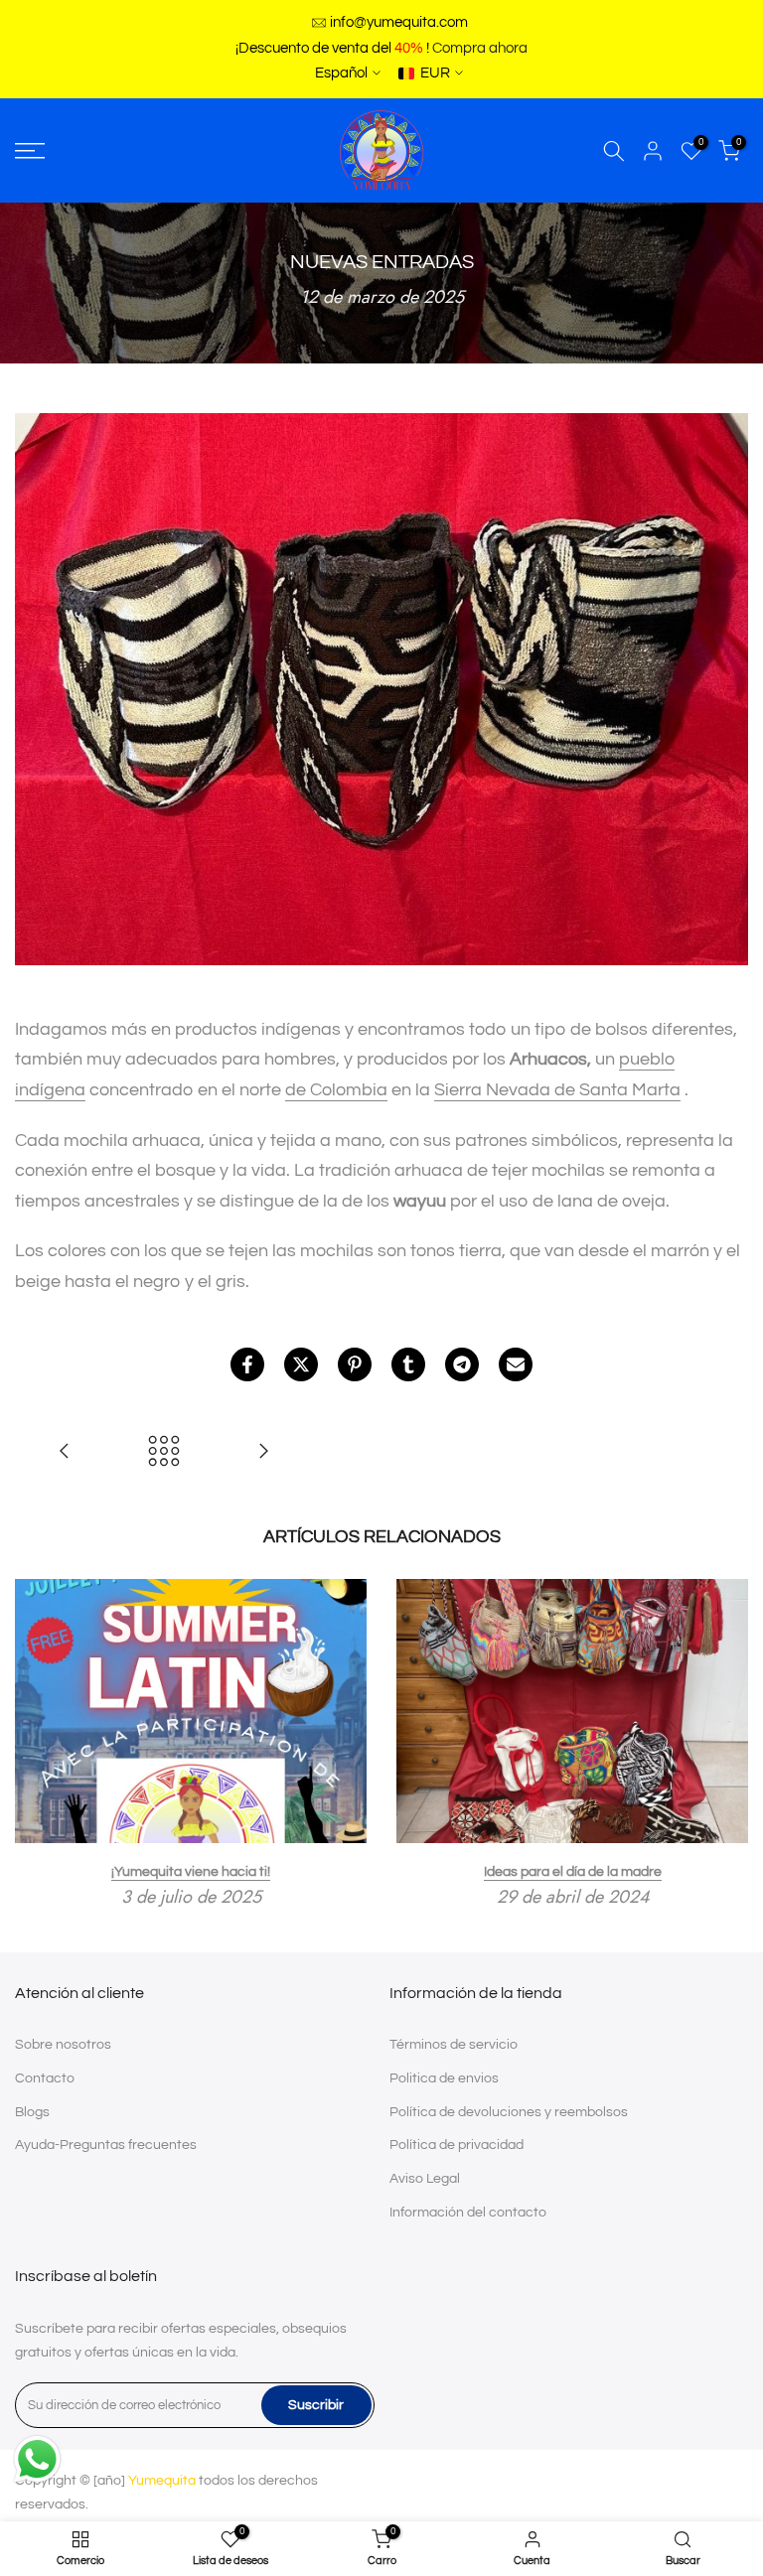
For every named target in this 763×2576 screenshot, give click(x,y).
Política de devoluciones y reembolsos (509, 2112)
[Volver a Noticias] (164, 1453)
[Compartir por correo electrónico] (516, 1364)
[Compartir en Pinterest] (355, 1364)
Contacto (45, 2078)
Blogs (32, 2112)
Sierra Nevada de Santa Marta (557, 1090)
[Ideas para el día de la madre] (65, 1453)
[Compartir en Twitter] (301, 1364)
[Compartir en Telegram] (462, 1364)
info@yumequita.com (399, 22)
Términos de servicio (454, 2045)
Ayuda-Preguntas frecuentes (106, 2145)
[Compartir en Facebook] (247, 1364)
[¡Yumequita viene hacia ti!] (263, 1453)
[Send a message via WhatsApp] (37, 2459)
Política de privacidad (457, 2145)
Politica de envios (444, 2078)
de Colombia (336, 1090)
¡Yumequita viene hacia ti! (191, 1871)
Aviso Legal (425, 2179)
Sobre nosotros (63, 2045)
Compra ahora (480, 48)
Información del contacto (468, 2213)
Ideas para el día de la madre (573, 1871)
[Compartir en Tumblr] (408, 1364)
